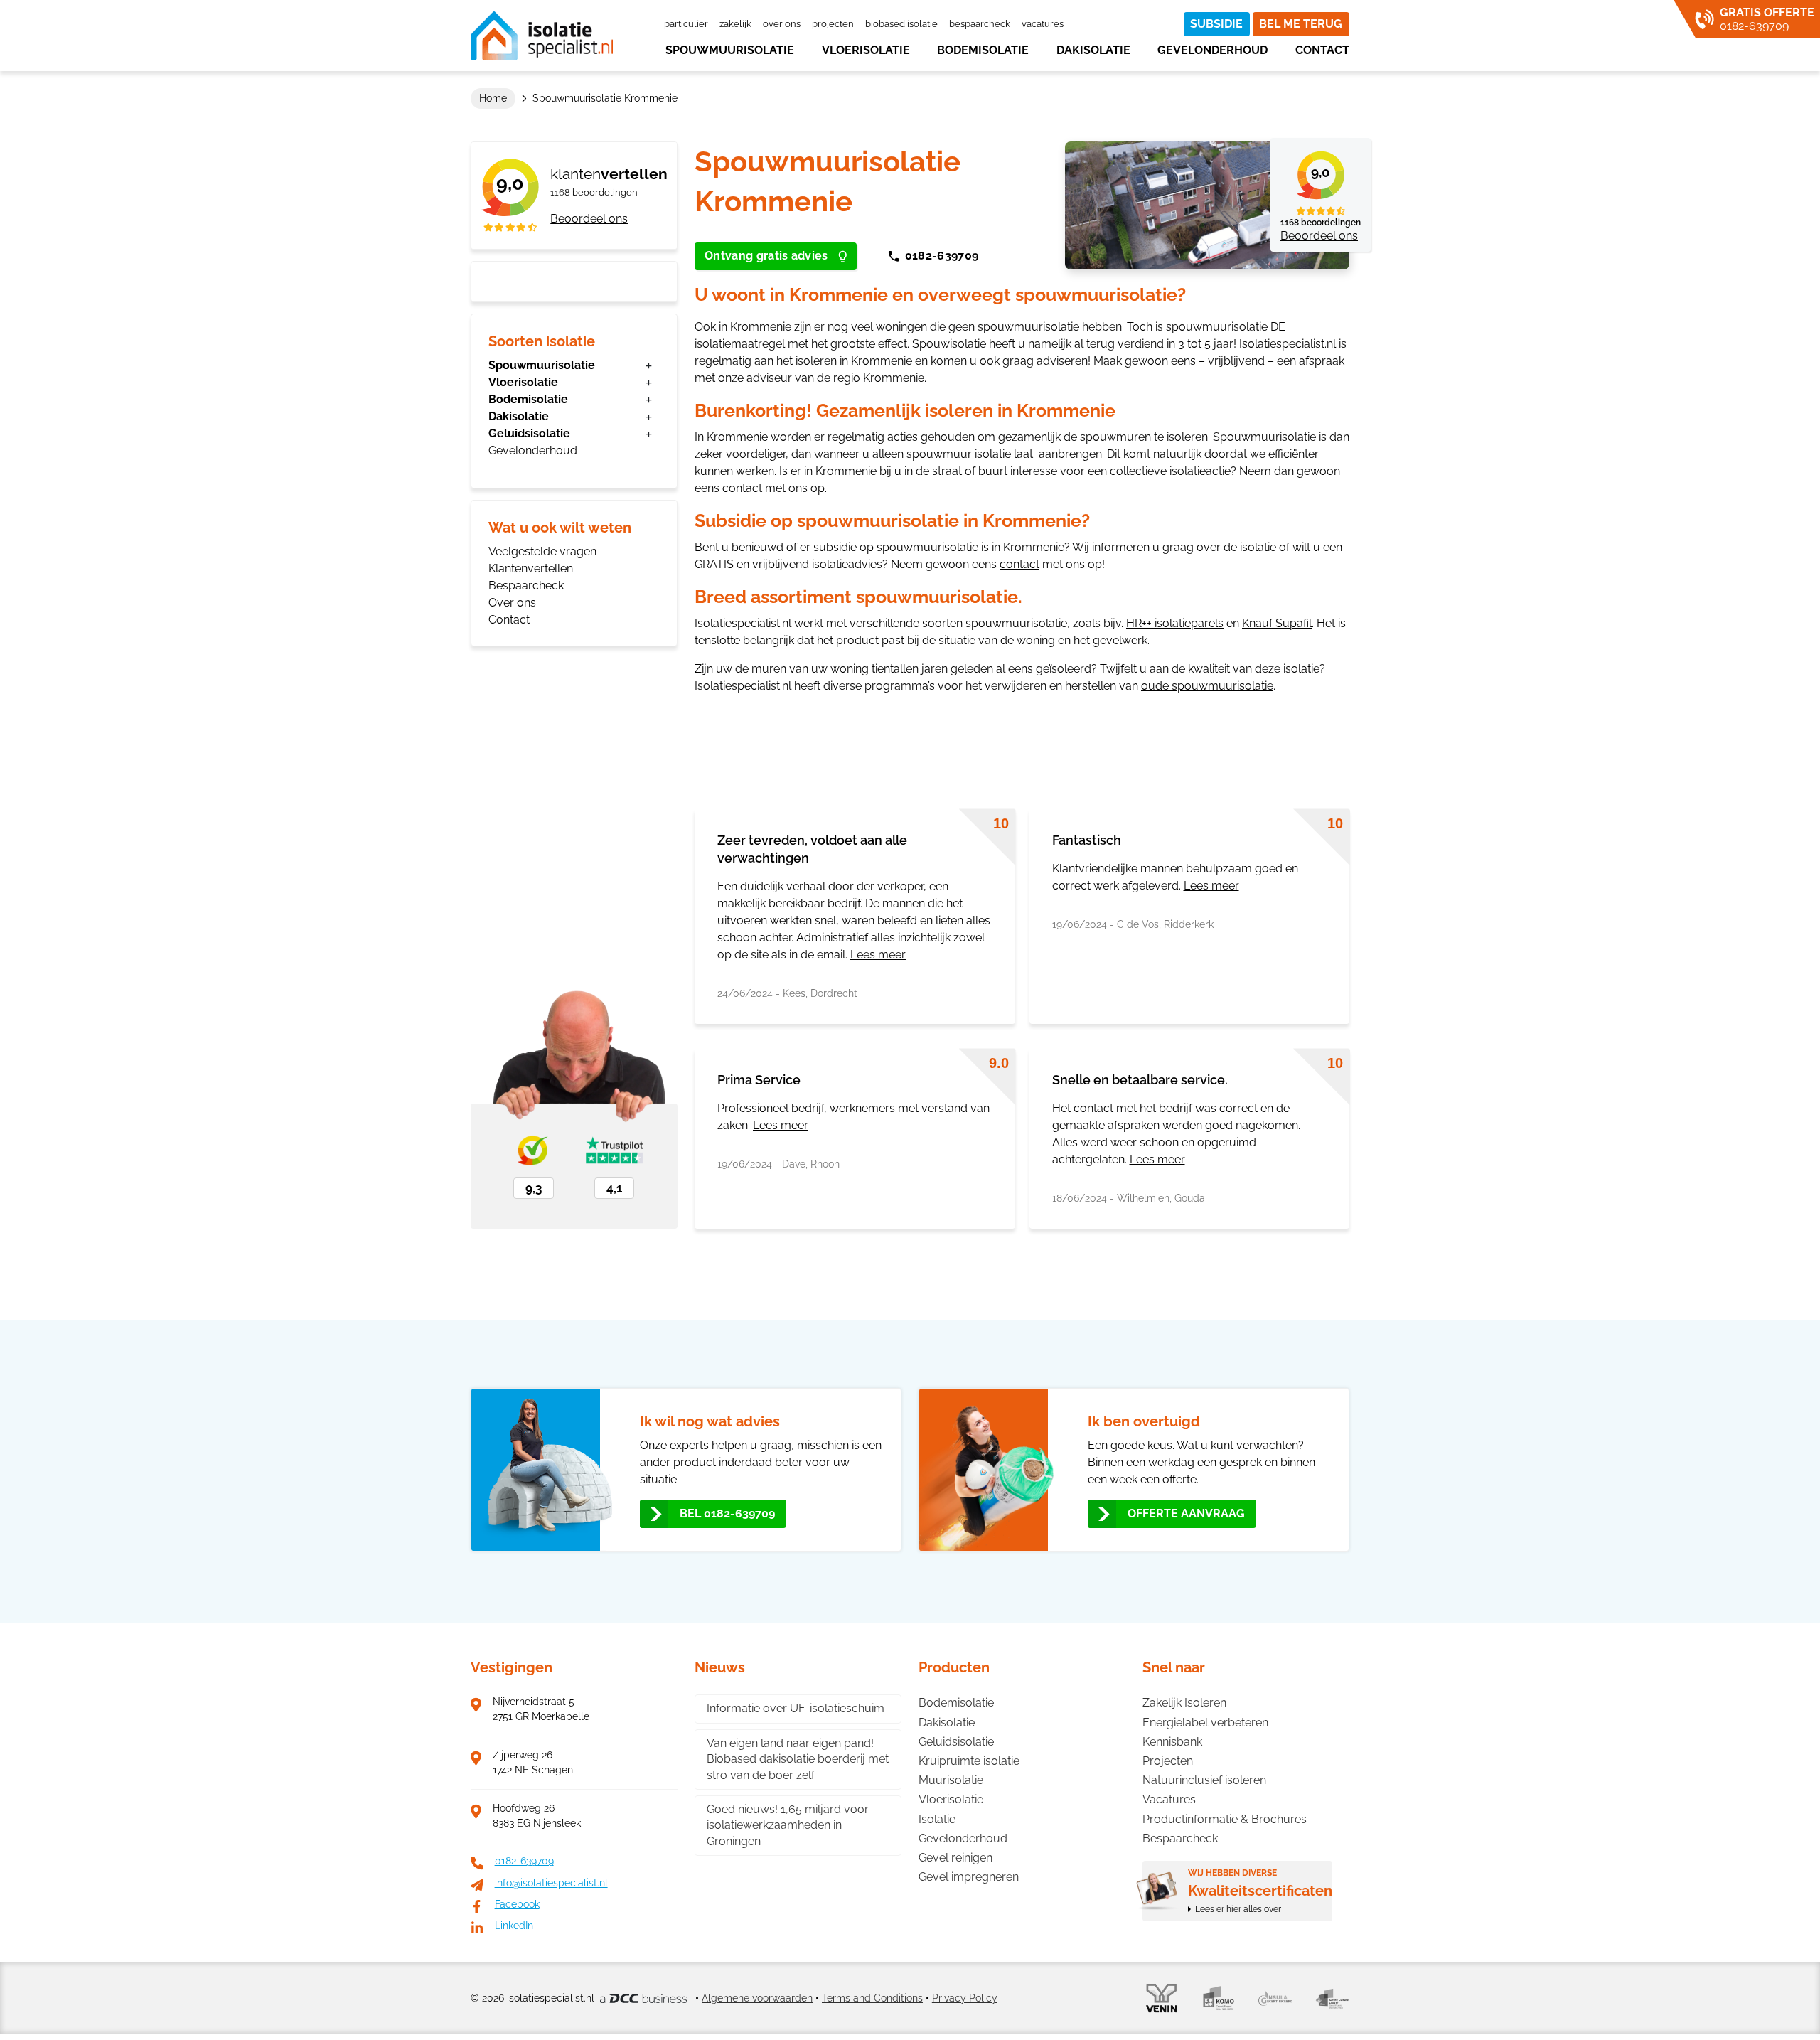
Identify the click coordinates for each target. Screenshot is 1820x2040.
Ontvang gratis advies (766, 256)
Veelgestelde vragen (542, 551)
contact (742, 488)
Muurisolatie (951, 1780)
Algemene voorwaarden (757, 1998)
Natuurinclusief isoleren (1204, 1780)
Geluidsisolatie (529, 433)
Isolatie (937, 1819)
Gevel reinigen (955, 1858)
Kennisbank (1172, 1742)
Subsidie (1216, 24)
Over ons (782, 24)
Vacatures (1043, 24)
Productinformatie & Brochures (1225, 1819)
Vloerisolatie (866, 50)
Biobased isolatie (901, 24)
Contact (1322, 50)
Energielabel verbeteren (1205, 1723)
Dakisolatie (1093, 50)
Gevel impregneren (969, 1877)
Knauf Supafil (1277, 623)
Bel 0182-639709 (727, 1513)
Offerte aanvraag (1186, 1513)
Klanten (609, 174)
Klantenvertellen (531, 568)
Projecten (833, 24)
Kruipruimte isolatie (969, 1761)
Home (493, 98)
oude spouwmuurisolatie (1207, 686)
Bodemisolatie (983, 50)
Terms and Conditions (872, 1998)
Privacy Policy (965, 1998)
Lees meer (878, 955)
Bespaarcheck (980, 24)
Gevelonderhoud (1213, 50)
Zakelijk (735, 24)
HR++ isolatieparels (1175, 623)
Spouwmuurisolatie (730, 50)
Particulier (686, 24)
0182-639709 (942, 256)
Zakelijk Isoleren (1184, 1703)
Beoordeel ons (589, 219)
